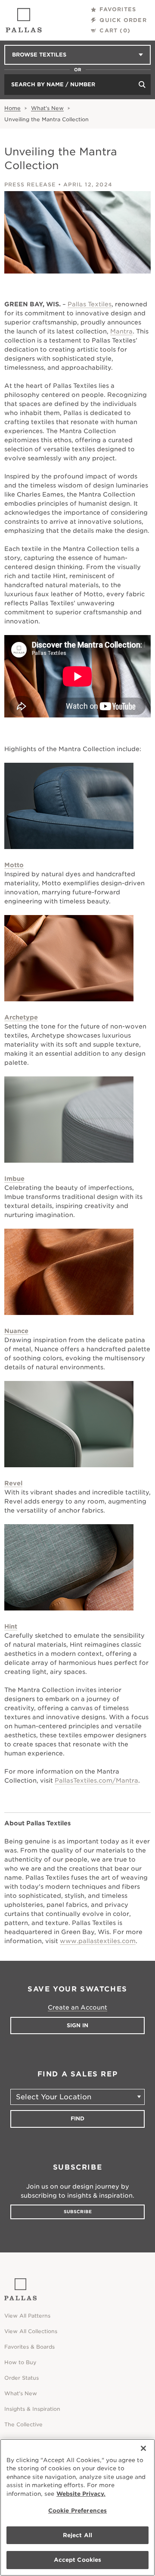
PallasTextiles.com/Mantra (96, 1780)
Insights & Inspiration (32, 2409)
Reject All (77, 2535)
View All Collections (31, 2331)
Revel (13, 1483)
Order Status (22, 2378)
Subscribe (78, 2211)
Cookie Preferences (77, 2511)
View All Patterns (27, 2316)
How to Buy (20, 2362)
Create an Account (77, 2007)
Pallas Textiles (90, 304)
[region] (77, 2507)
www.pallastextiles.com (98, 1941)
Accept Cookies (78, 2560)
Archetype (21, 1017)
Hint (11, 1626)
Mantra (121, 331)
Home (12, 108)
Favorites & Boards (29, 2347)
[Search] (142, 85)
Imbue (14, 1179)
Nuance (16, 1331)
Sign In (77, 2025)
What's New (47, 108)
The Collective (23, 2424)
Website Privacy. (81, 2494)
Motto (14, 865)
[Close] (143, 2448)
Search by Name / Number (53, 84)
